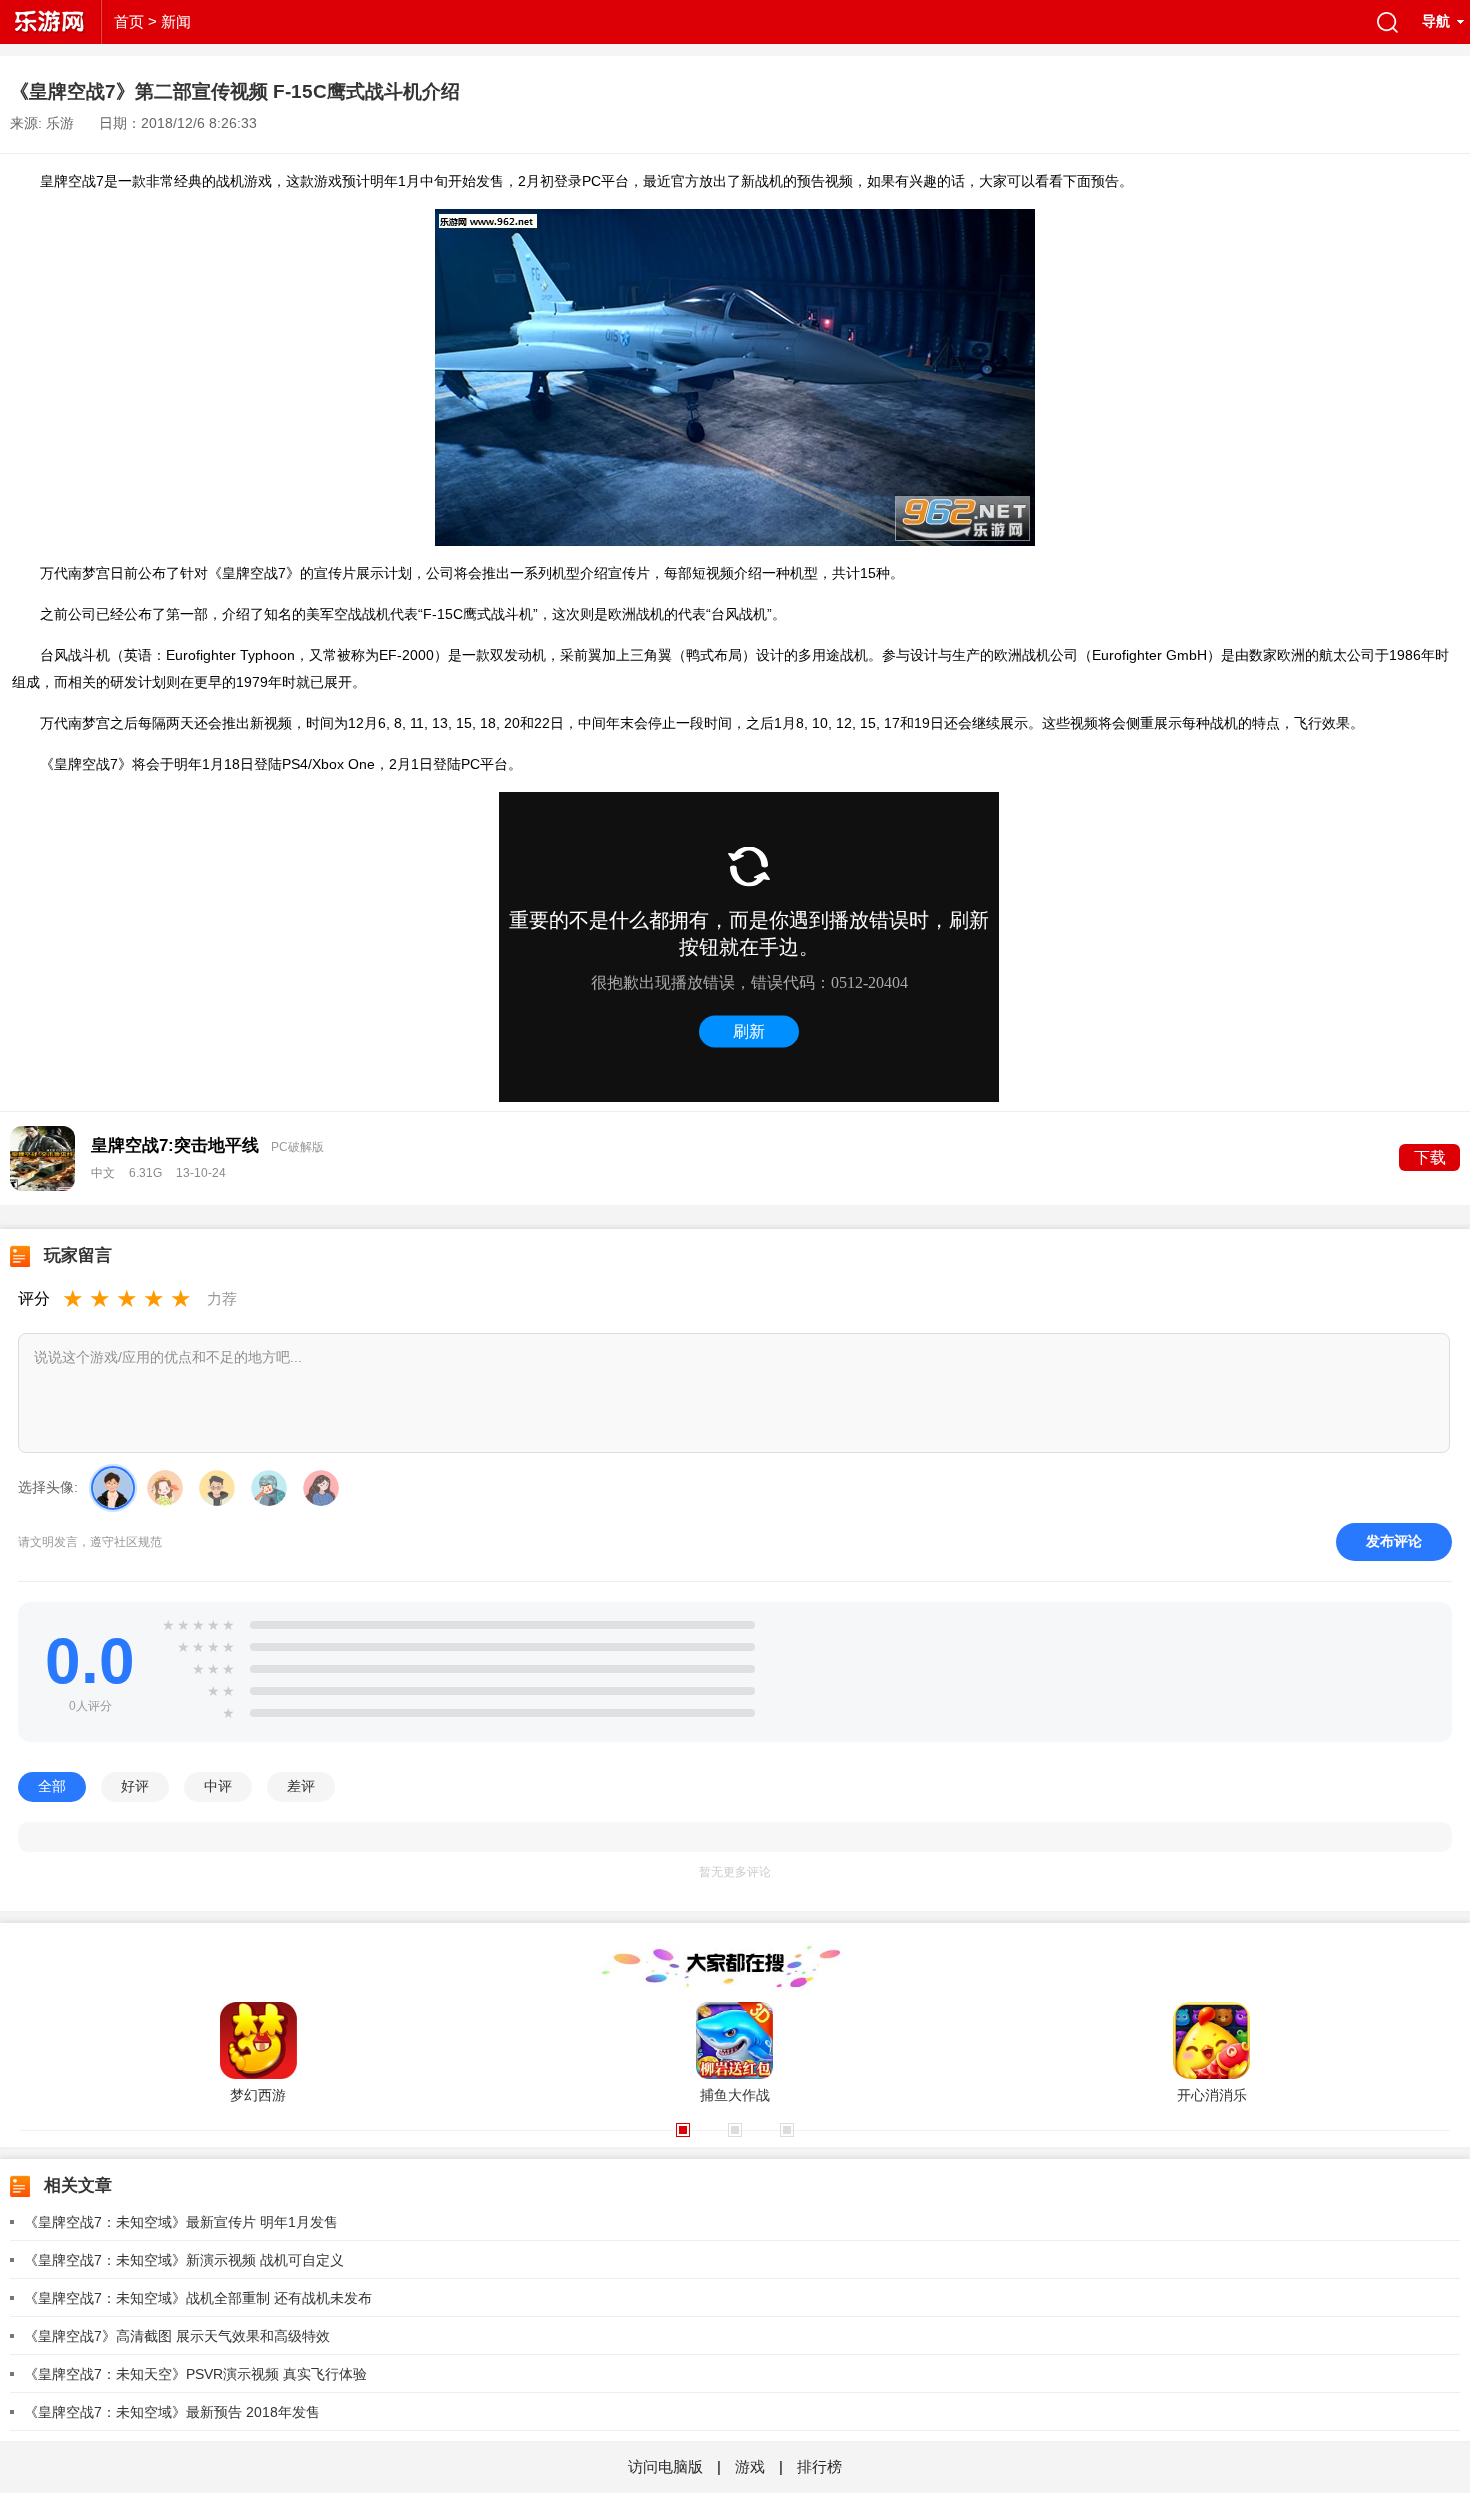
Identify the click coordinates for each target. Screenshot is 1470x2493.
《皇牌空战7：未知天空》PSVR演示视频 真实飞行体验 (195, 2374)
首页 (129, 21)
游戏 (750, 2466)
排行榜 (819, 2466)
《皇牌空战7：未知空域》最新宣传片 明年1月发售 (181, 2222)
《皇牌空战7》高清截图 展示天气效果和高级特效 (177, 2336)
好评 (135, 1786)
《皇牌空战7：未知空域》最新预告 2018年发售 (172, 2412)
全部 (52, 1786)
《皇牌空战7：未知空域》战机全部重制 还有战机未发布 (198, 2298)
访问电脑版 (667, 2466)
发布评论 (1394, 1541)
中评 (218, 1786)
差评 (301, 1786)
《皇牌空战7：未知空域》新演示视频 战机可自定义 (184, 2260)
